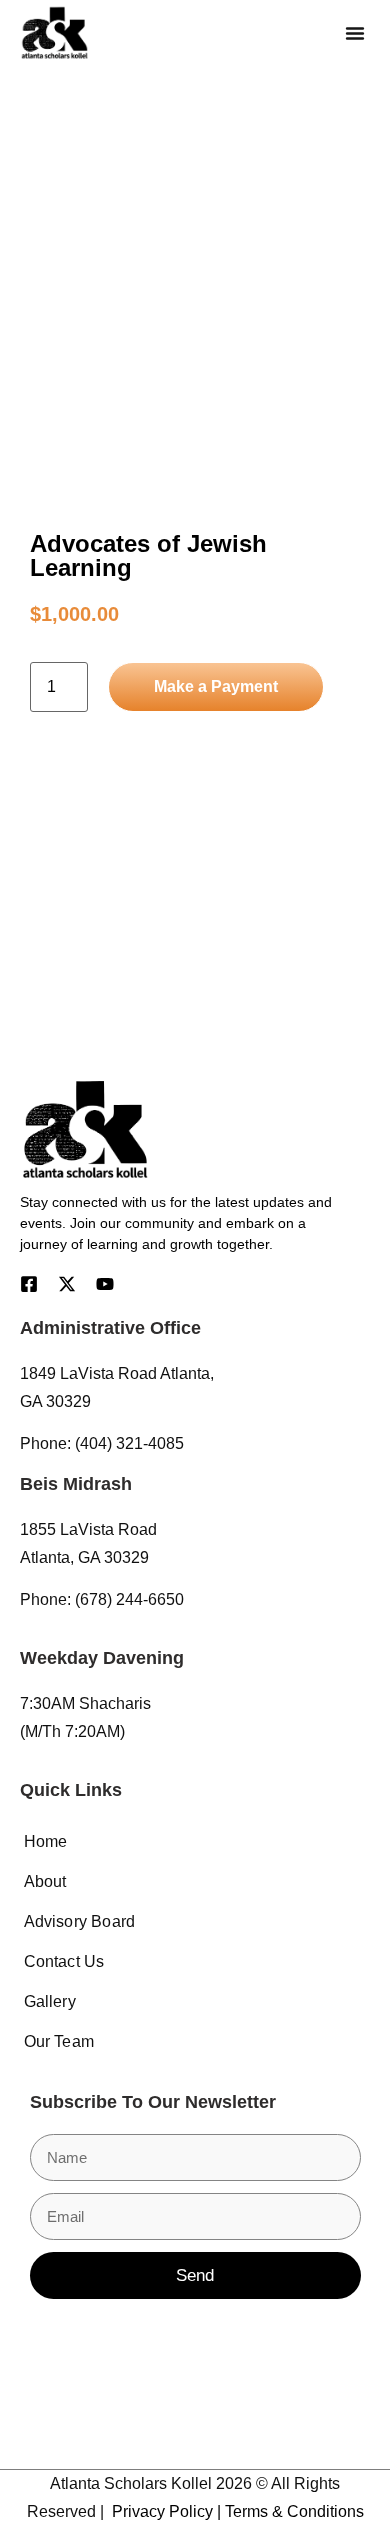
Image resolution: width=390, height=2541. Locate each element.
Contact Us (64, 1961)
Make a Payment (216, 686)
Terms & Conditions (294, 2511)
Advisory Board (80, 1921)
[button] (355, 33)
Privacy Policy (162, 2511)
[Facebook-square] (29, 1284)
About (45, 1881)
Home (46, 1841)
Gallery (50, 2001)
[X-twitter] (67, 1284)
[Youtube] (105, 1284)
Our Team (59, 2041)
